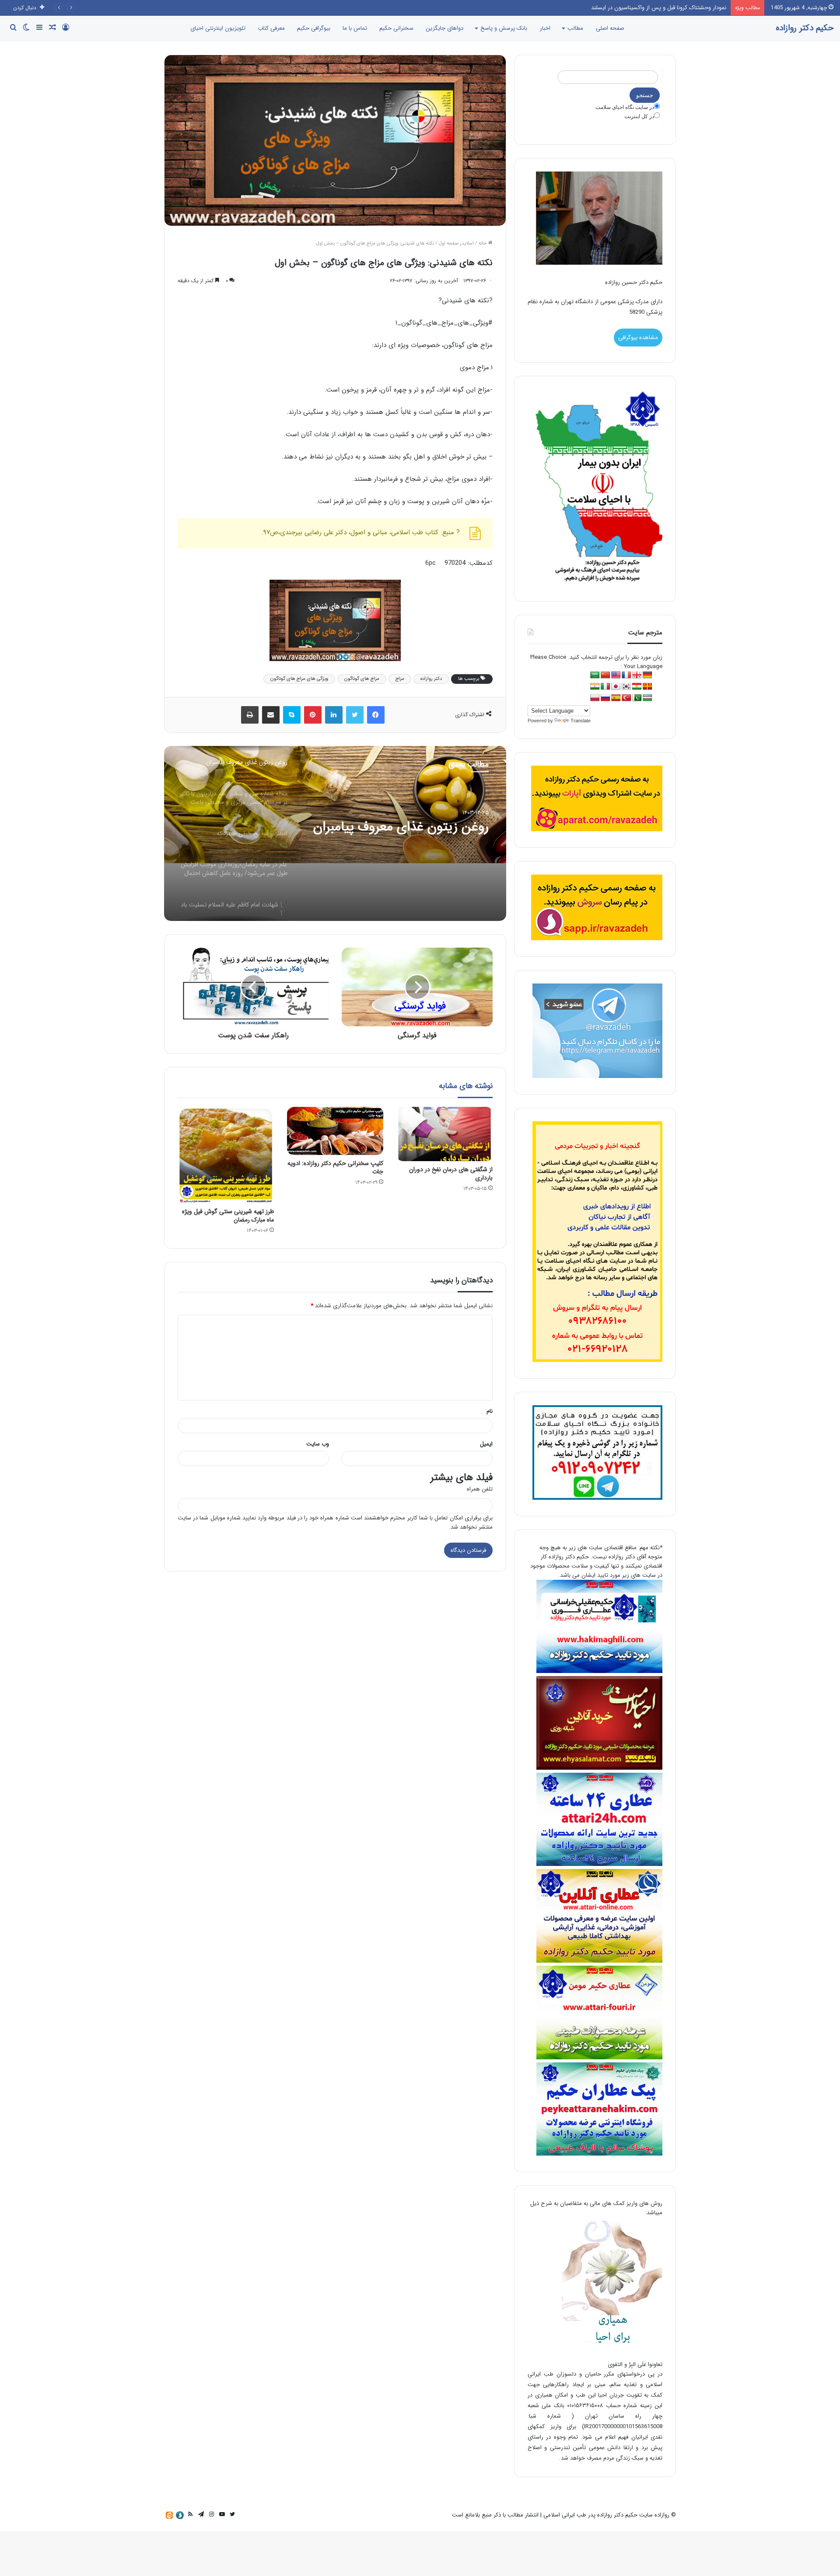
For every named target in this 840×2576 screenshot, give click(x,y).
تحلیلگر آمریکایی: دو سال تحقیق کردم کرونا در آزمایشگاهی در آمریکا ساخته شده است (626, 8)
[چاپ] (250, 715)
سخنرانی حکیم (396, 28)
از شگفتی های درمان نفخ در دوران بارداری (451, 1174)
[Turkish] (626, 698)
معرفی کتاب (271, 28)
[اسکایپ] (292, 715)
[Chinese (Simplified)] (605, 675)
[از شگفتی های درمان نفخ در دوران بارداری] (444, 1134)
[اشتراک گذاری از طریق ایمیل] (271, 715)
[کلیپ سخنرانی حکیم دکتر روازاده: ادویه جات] (335, 1131)
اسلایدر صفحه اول (456, 243)
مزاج (400, 679)
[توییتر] (355, 715)
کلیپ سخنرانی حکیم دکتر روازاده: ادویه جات (335, 1167)
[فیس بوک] (376, 715)
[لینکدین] (334, 715)
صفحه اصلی (610, 28)
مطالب (575, 28)
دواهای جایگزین (444, 28)
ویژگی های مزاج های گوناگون (299, 679)
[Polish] (595, 698)
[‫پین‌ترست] (313, 715)
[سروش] (180, 2515)
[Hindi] (595, 687)
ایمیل (486, 1444)
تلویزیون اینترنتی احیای (218, 28)
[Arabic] (595, 675)
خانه (483, 243)
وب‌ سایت (318, 1444)
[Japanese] (616, 687)
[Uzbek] (647, 698)
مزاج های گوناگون (362, 679)
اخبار (545, 28)
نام (490, 1411)
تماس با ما (355, 28)
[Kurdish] (637, 687)
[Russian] (605, 698)
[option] (335, 833)
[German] (647, 675)
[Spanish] (616, 698)
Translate (581, 721)
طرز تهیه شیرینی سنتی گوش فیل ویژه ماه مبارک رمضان (228, 1216)
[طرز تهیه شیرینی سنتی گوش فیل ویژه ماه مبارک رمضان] (226, 1155)
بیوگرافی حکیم (314, 28)
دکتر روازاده (431, 679)
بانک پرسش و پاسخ (504, 28)
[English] (616, 675)
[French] (626, 675)
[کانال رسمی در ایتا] (169, 2515)
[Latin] (647, 687)
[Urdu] (637, 698)
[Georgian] (637, 675)
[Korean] (626, 687)
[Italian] (605, 687)
